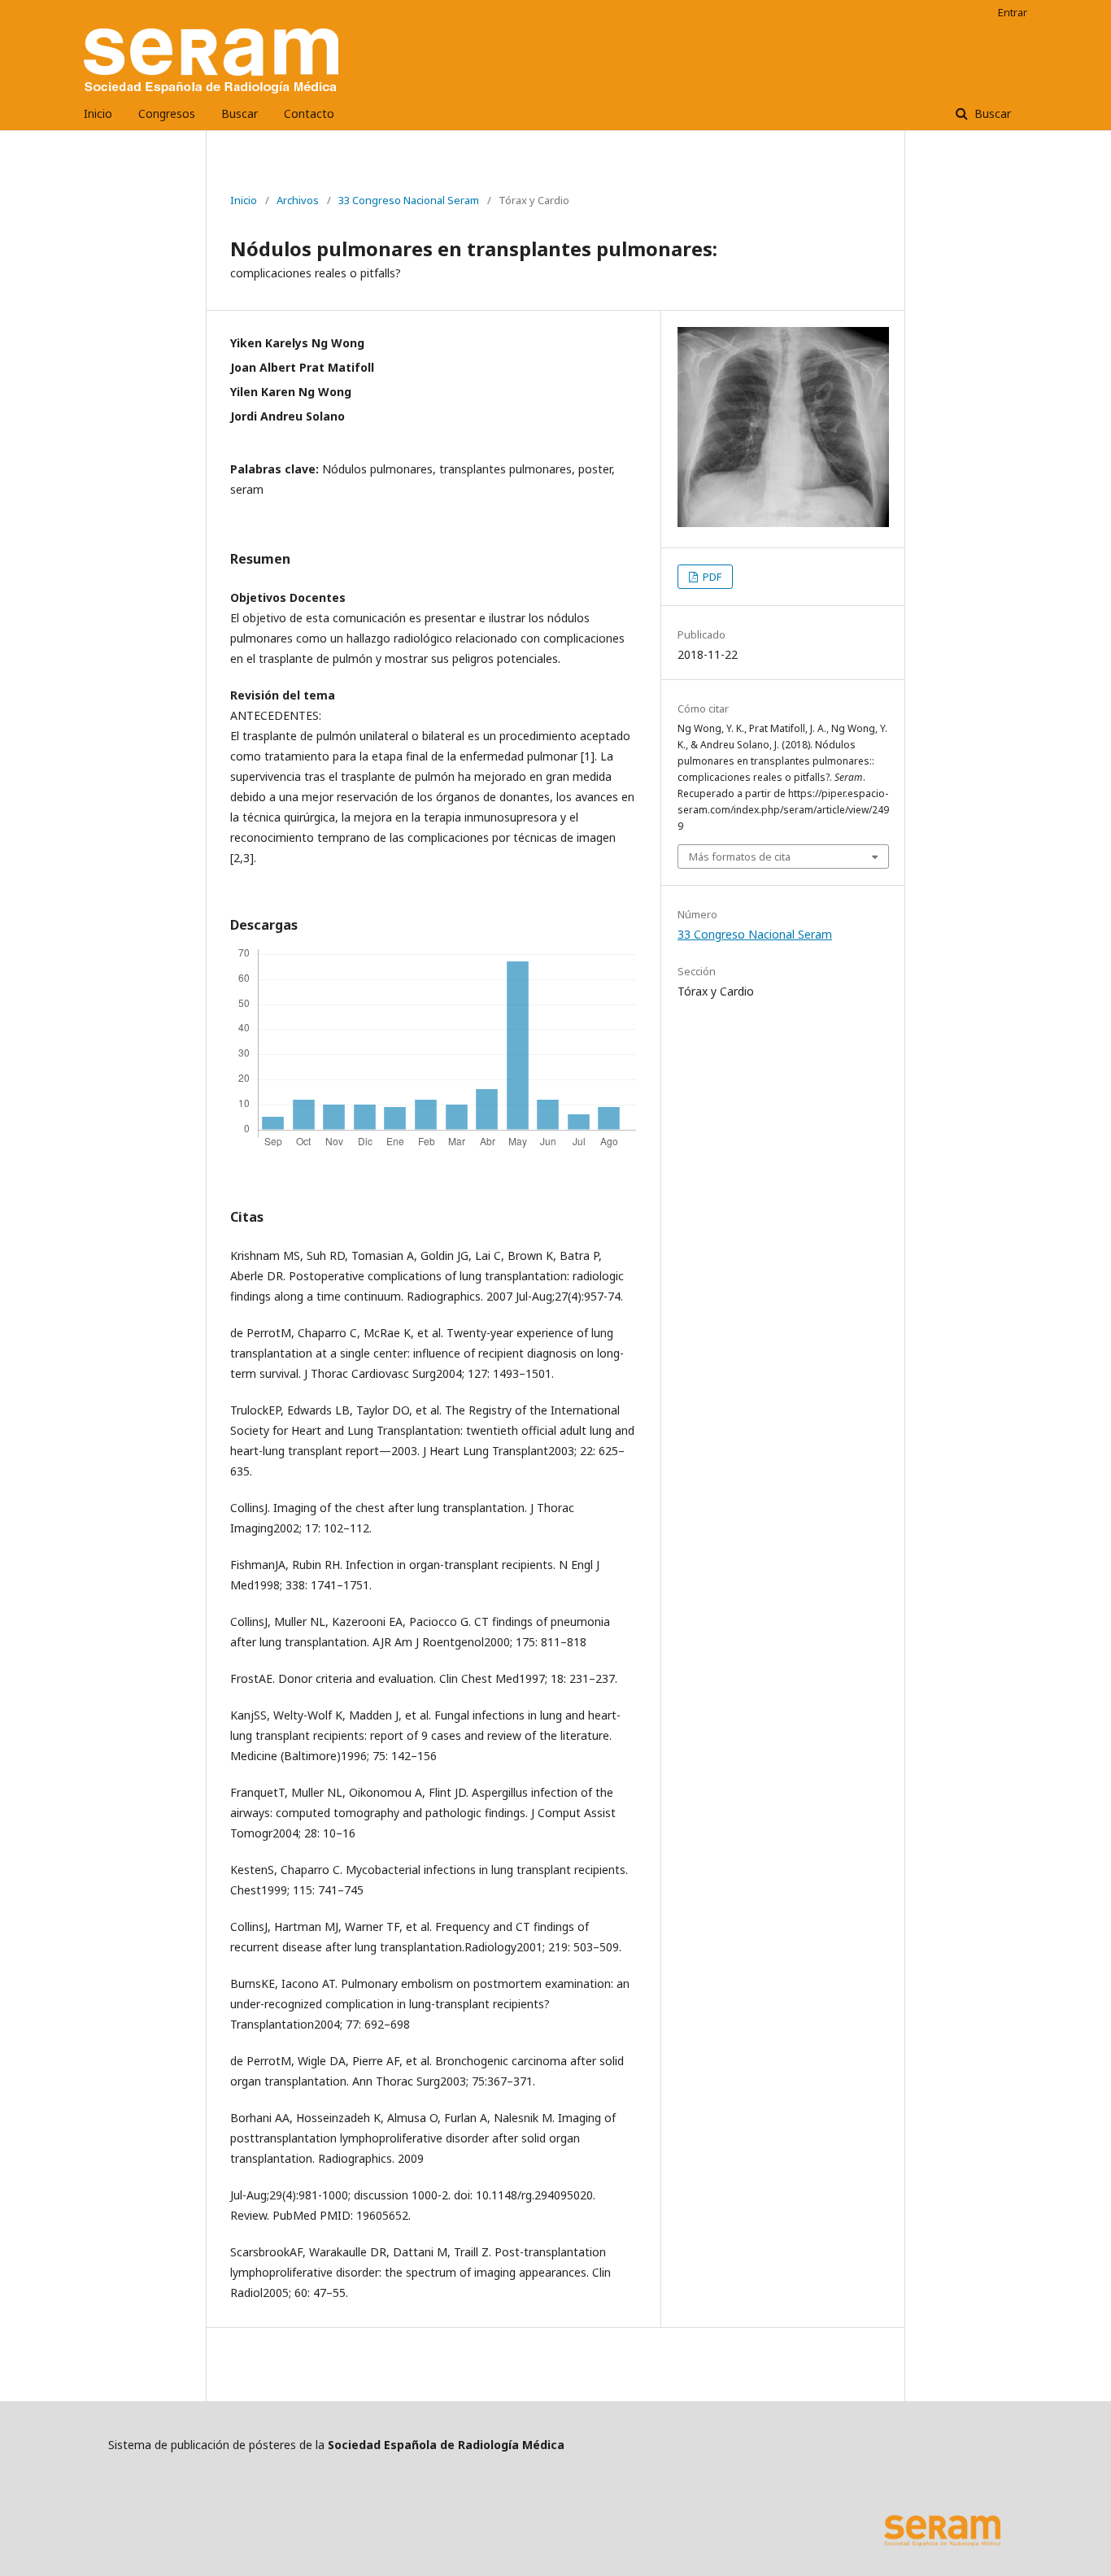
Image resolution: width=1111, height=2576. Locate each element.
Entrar (1013, 12)
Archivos (298, 200)
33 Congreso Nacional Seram (409, 200)
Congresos (167, 113)
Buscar (240, 113)
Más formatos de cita (740, 856)
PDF (711, 577)
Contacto (309, 113)
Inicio (98, 113)
